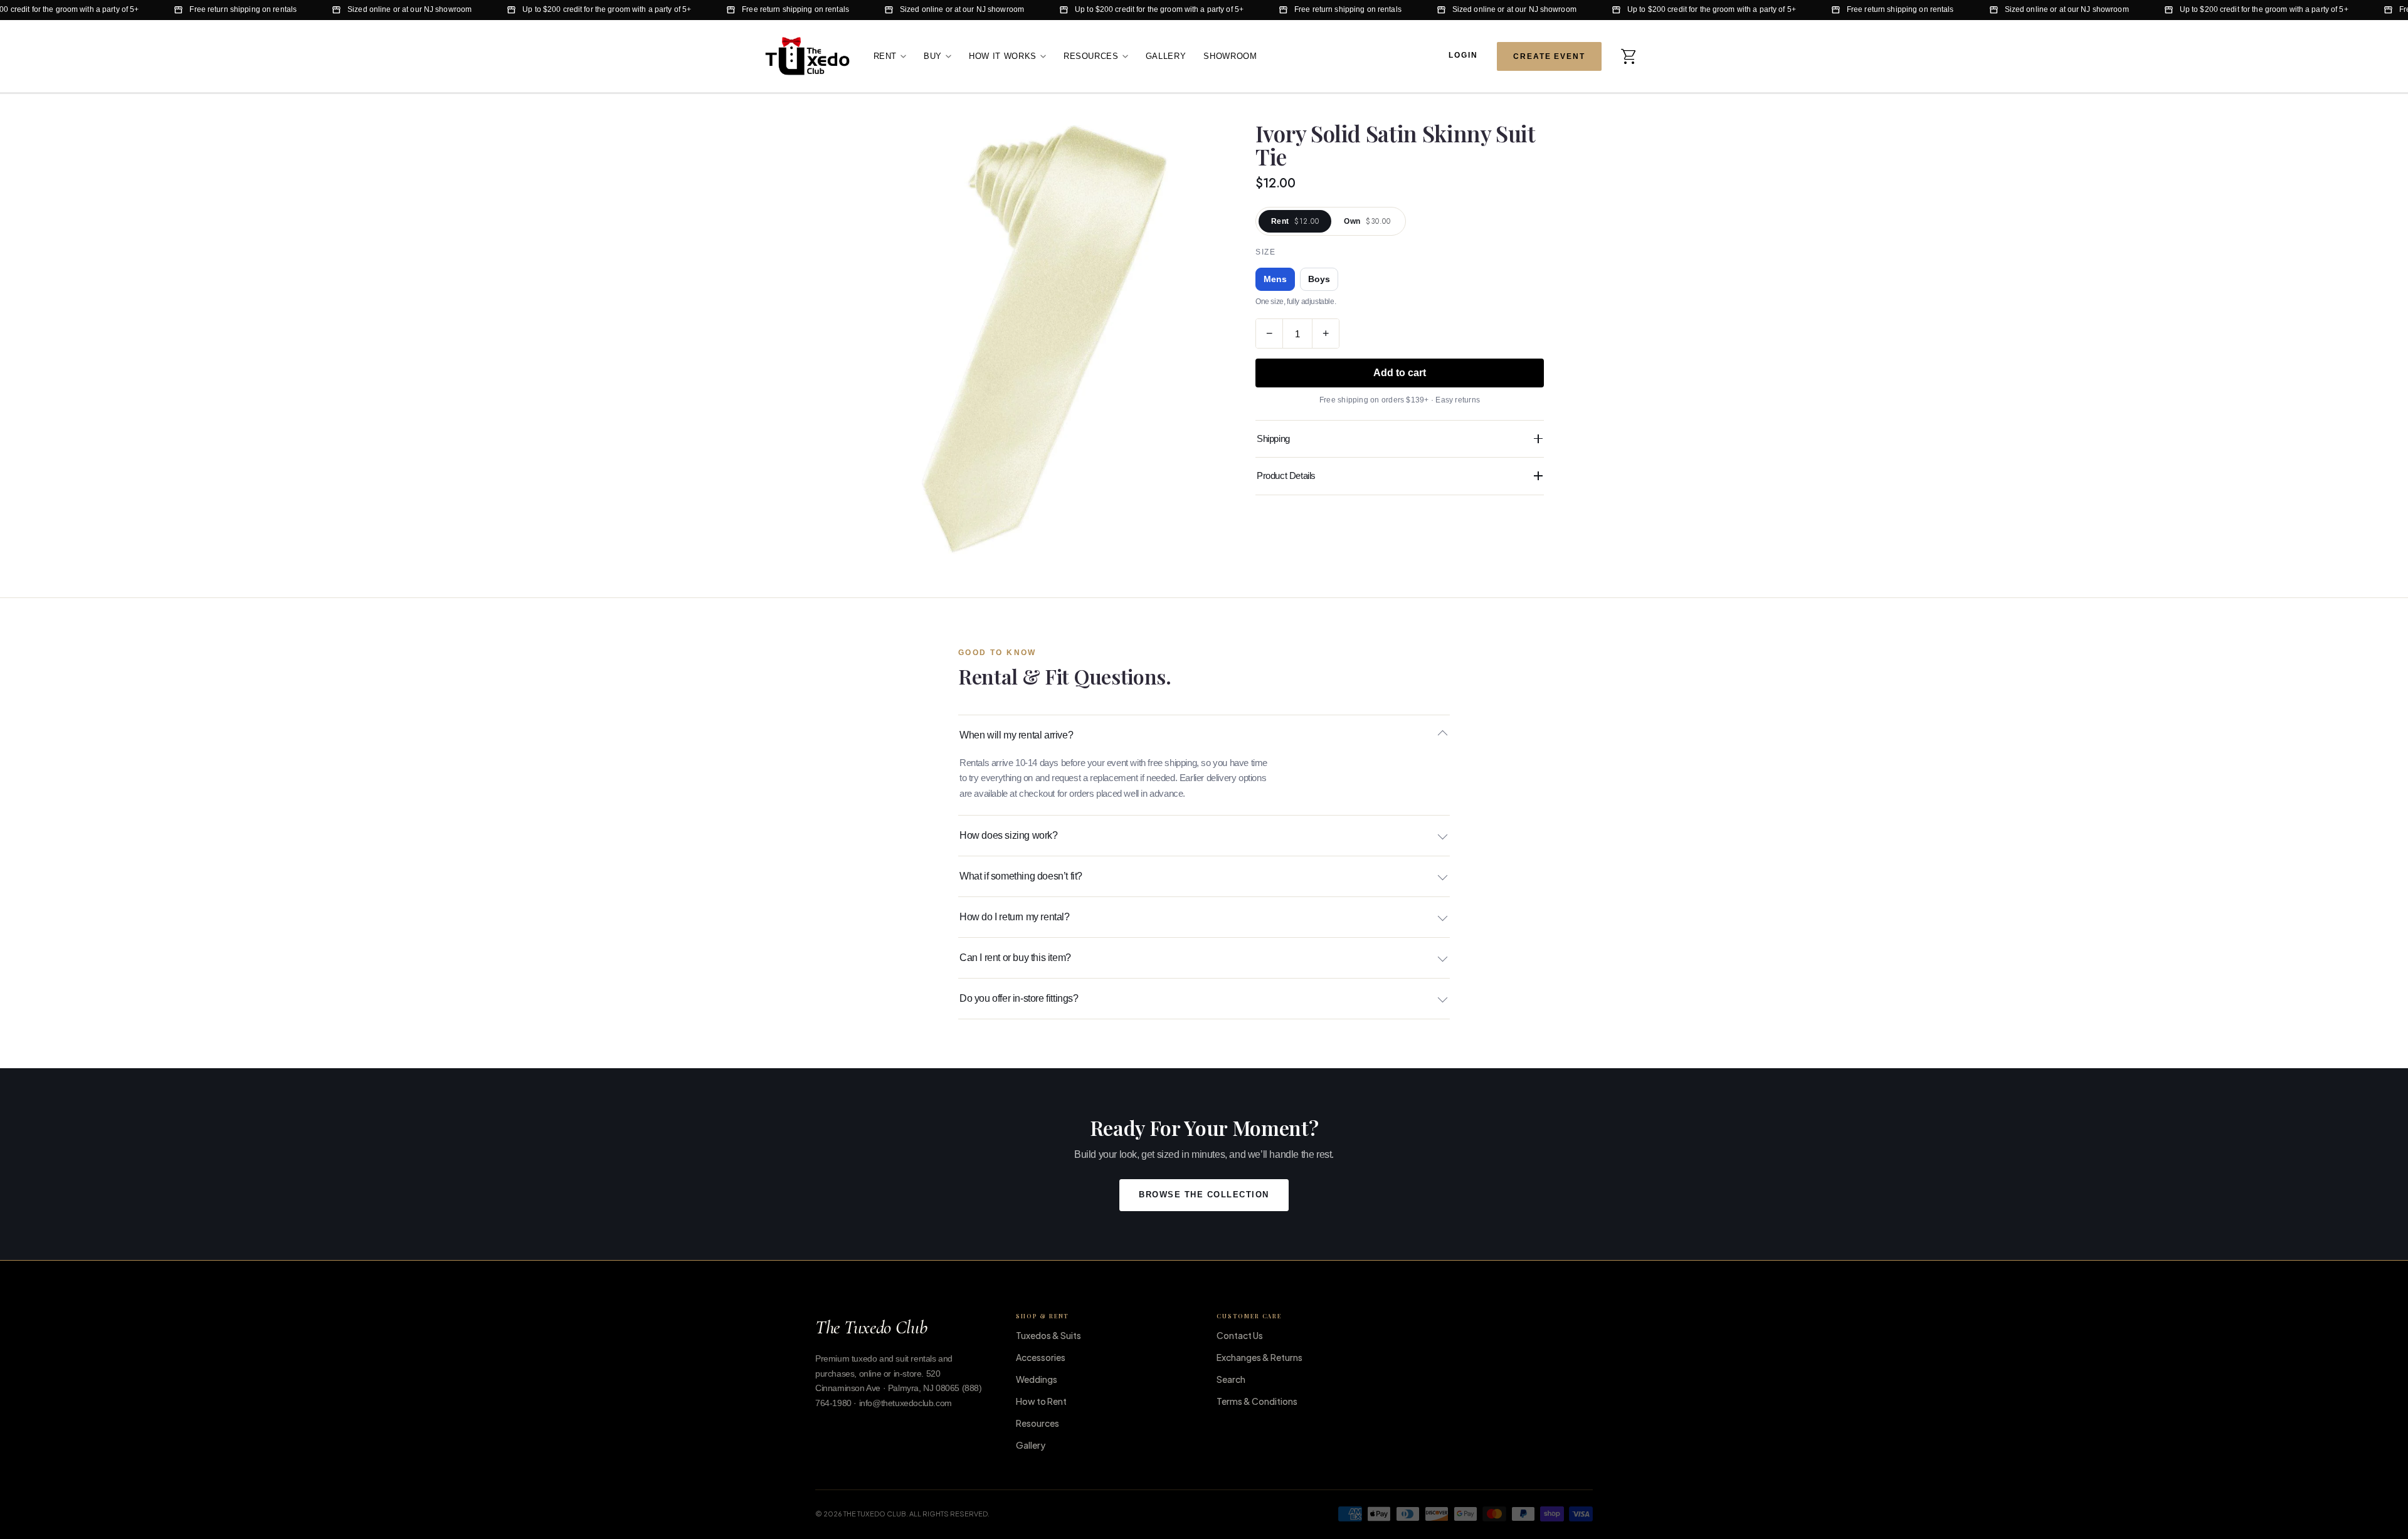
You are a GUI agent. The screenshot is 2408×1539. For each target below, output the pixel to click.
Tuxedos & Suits (1048, 1335)
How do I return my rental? (1015, 917)
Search (1231, 1379)
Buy (933, 55)
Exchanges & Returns (1259, 1357)
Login (1463, 55)
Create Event (1549, 56)
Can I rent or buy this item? (1015, 958)
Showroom (1230, 55)
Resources (1091, 55)
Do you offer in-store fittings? (1019, 998)
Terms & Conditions (1257, 1401)
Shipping (1273, 439)
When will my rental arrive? (1016, 735)
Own (1367, 221)
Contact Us (1240, 1335)
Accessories (1041, 1357)
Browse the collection (1204, 1195)
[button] (1629, 56)
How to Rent (1041, 1401)
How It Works (1003, 55)
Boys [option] (1319, 279)
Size (1265, 252)
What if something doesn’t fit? (1021, 876)
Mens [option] (1275, 279)
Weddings (1037, 1379)
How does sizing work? (1009, 835)
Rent (885, 55)
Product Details (1286, 475)
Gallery (1166, 55)
